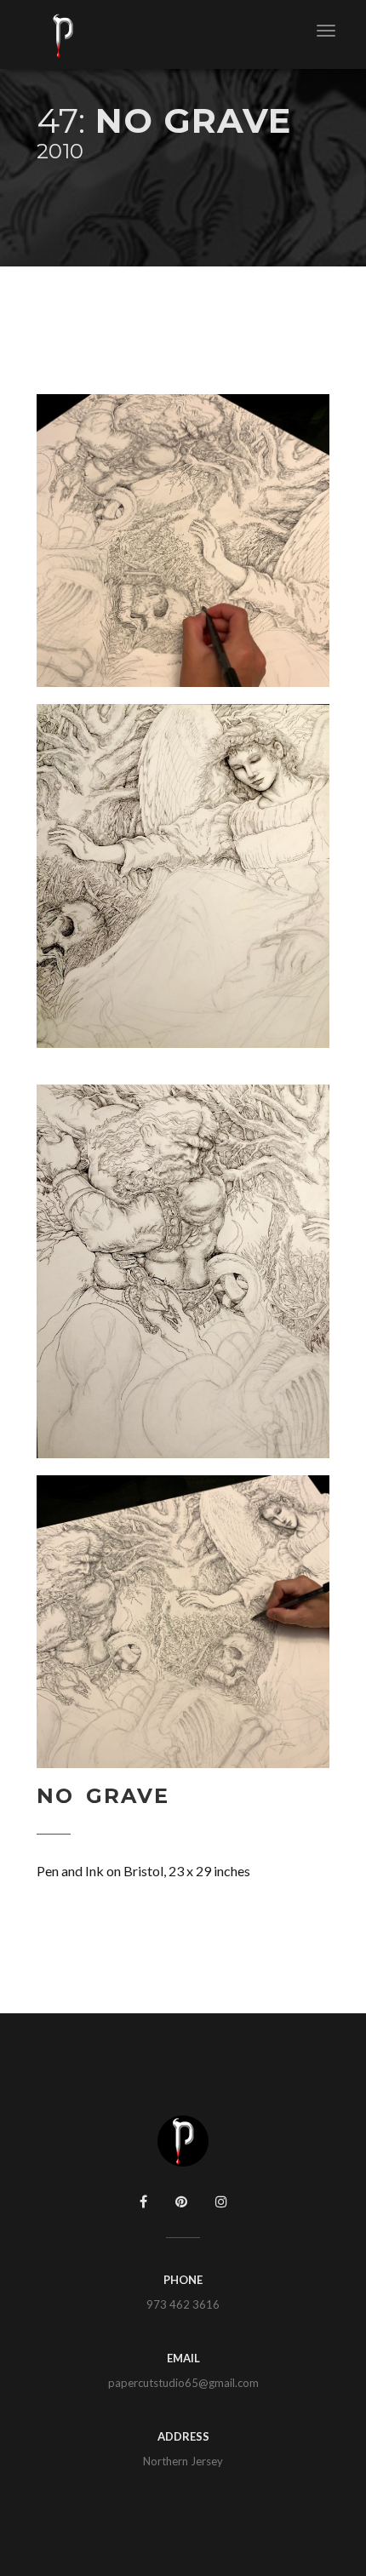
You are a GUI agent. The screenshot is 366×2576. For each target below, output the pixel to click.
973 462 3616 (183, 2304)
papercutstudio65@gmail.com (183, 2383)
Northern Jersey (183, 2461)
